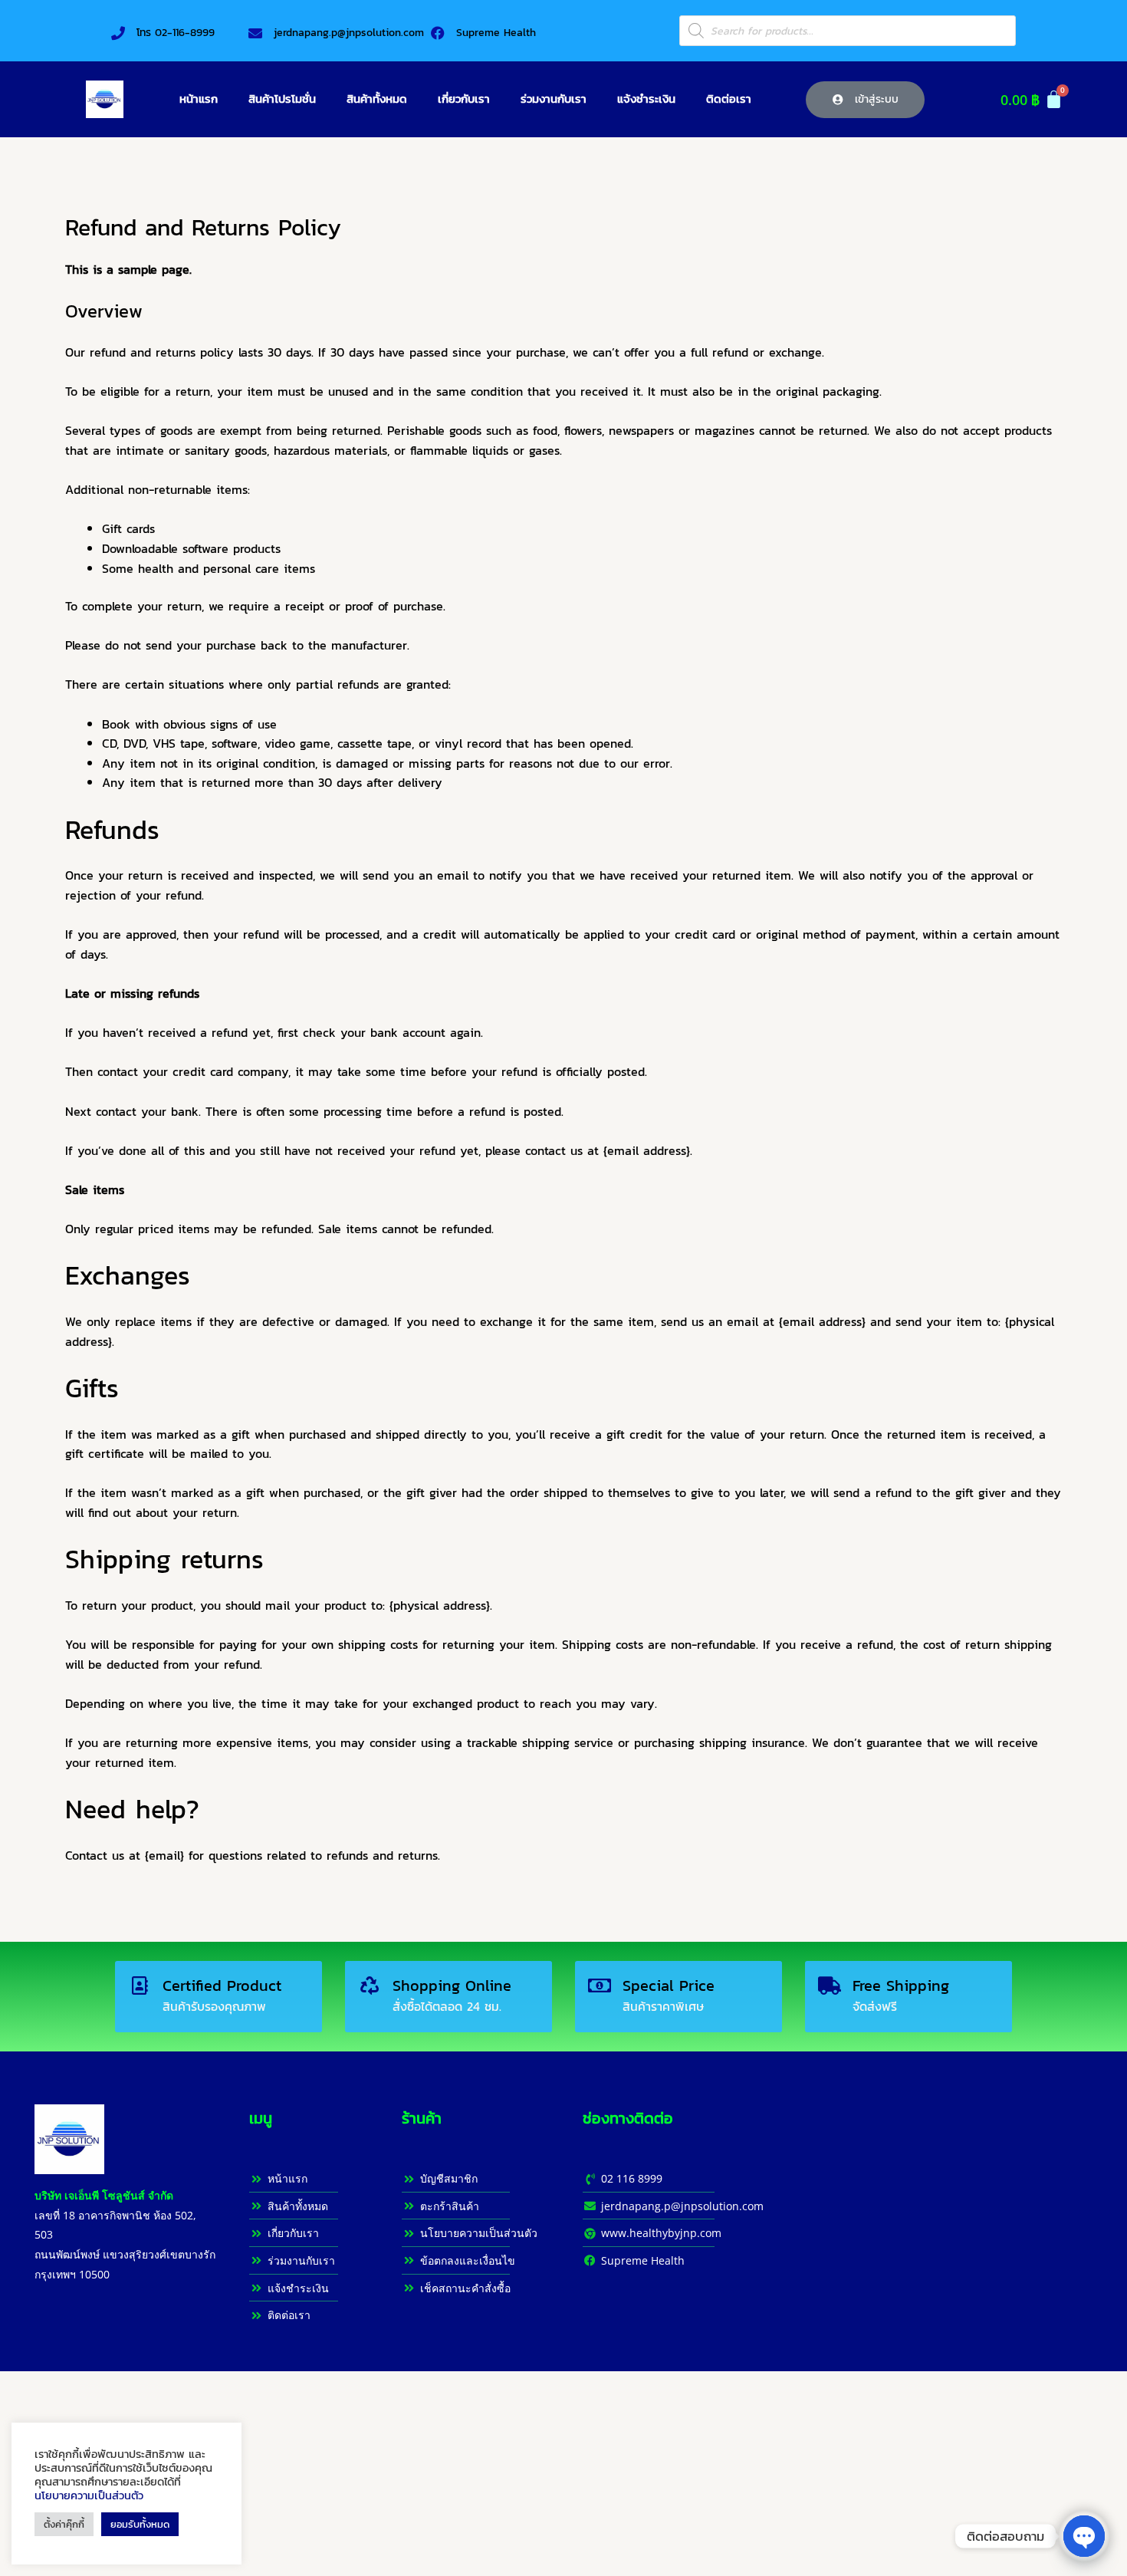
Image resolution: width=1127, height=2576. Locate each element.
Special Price (669, 1985)
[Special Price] (600, 1985)
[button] (866, 100)
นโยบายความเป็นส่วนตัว (89, 2495)
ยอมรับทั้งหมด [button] (140, 2524)
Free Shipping (901, 1985)
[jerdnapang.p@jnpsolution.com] (255, 33)
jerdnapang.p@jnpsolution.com (349, 33)
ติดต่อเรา (729, 99)
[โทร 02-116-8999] (118, 33)
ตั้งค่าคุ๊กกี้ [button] (64, 2524)
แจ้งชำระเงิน (646, 99)
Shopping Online (452, 1985)
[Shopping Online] (370, 1985)
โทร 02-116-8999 (176, 33)
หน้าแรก (199, 99)
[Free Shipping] (830, 1985)
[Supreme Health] (438, 33)
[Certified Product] (140, 1985)
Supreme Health (496, 33)
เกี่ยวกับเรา (464, 99)
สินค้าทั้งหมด (377, 99)
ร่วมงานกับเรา (554, 99)
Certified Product (222, 1985)
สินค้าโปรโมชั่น (282, 99)
